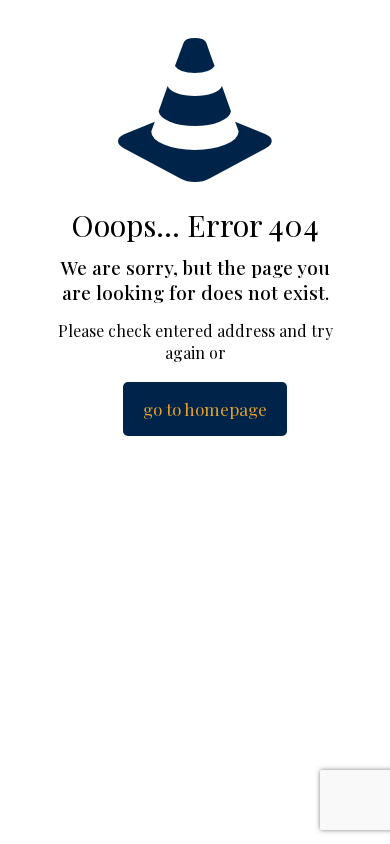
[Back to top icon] (349, 803)
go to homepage (205, 409)
